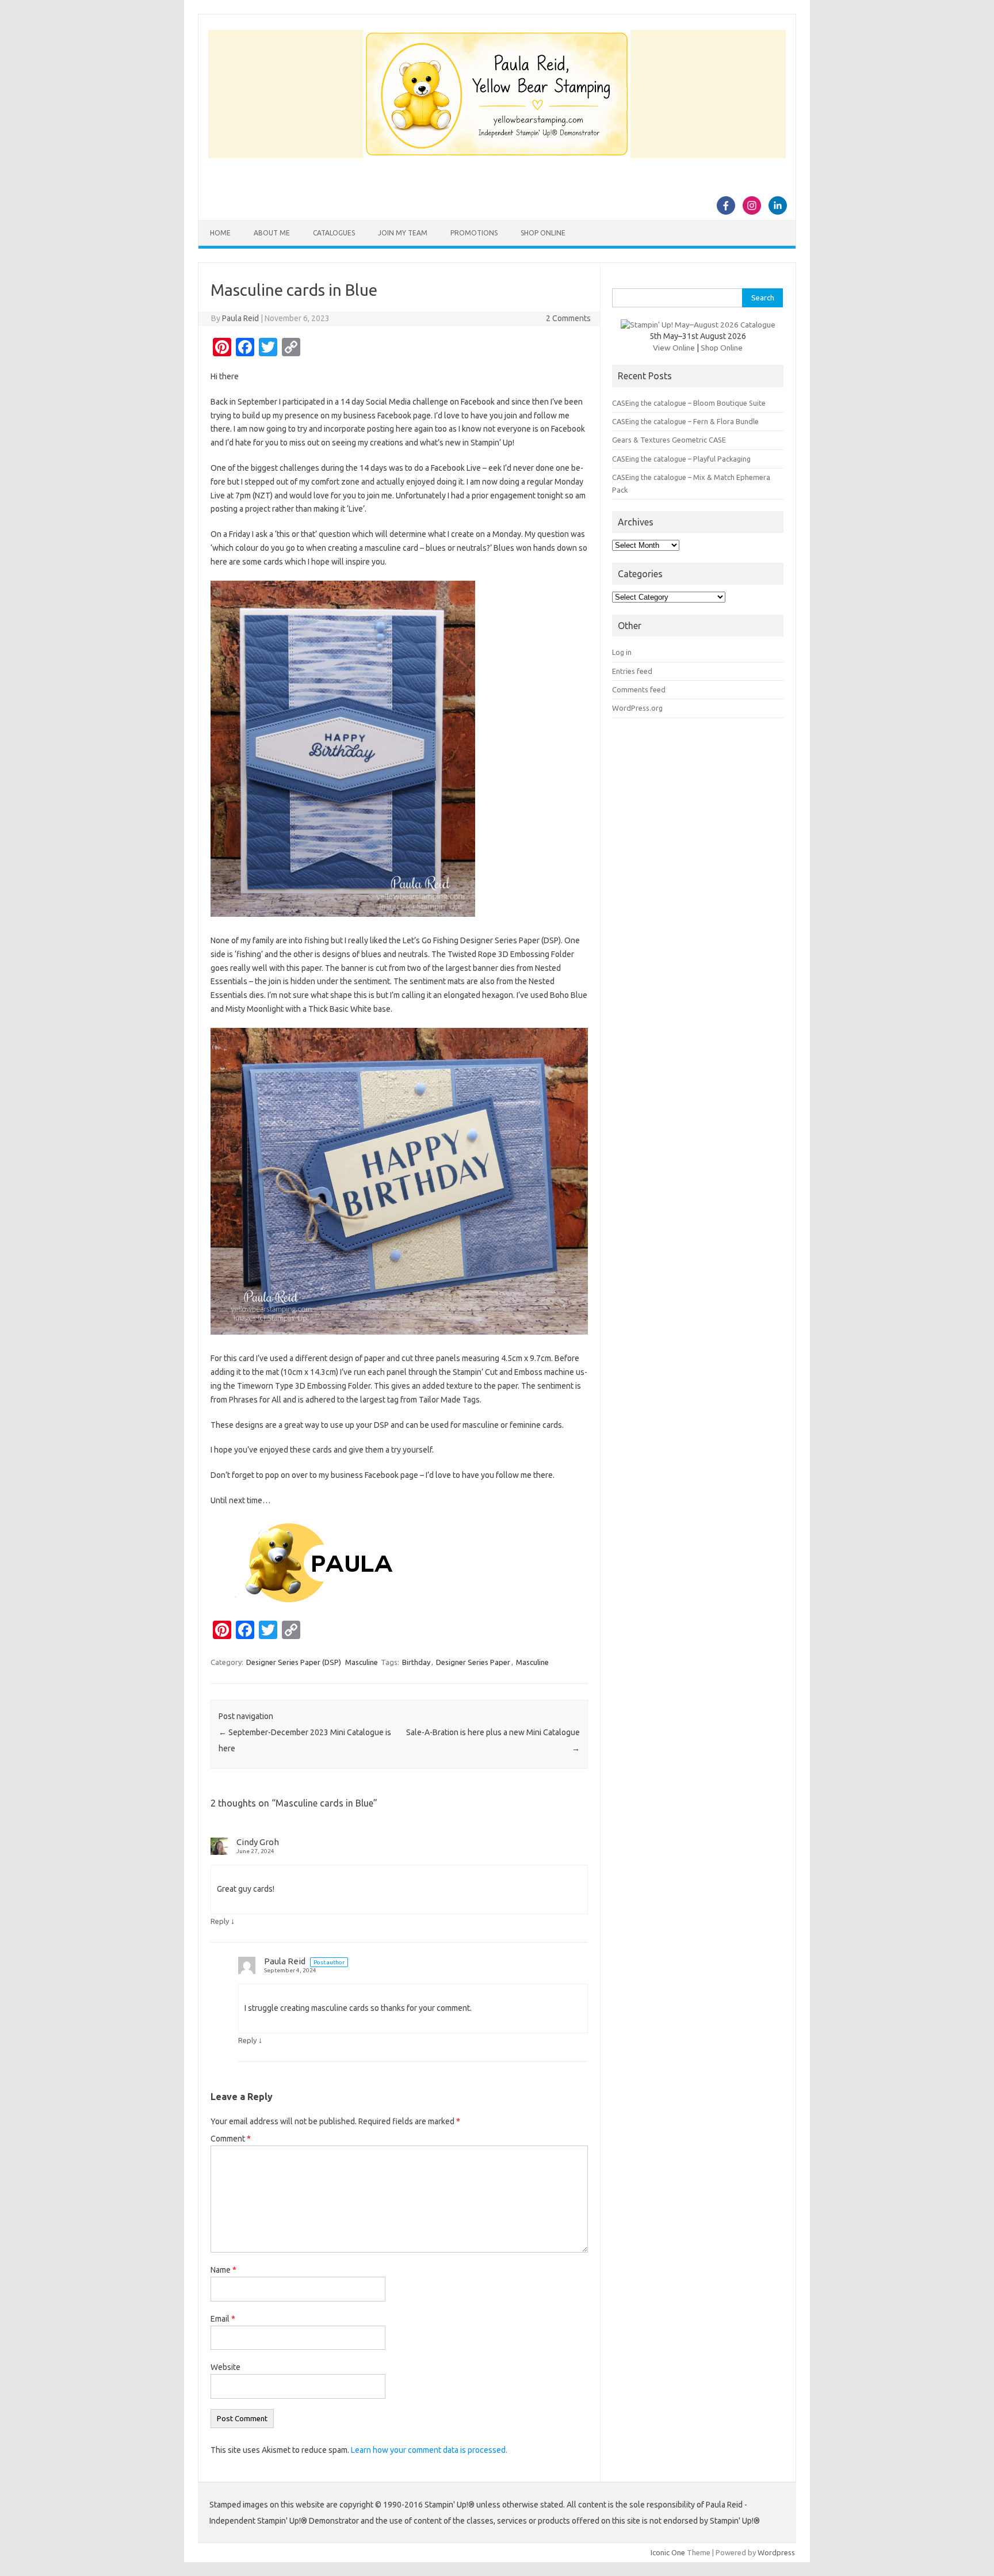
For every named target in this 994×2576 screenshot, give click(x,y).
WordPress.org (637, 708)
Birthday (416, 1662)
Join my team (403, 233)
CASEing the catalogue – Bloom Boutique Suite (689, 403)
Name (223, 2270)
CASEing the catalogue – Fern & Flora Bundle (685, 421)
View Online (674, 348)
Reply (220, 1921)
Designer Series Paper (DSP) (294, 1662)
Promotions (474, 233)
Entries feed (632, 671)
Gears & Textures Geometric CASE (669, 440)
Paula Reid (240, 318)
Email (223, 2319)
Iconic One (668, 2552)
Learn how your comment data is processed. (429, 2450)
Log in (622, 652)
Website (225, 2367)
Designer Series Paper (473, 1662)
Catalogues (334, 233)
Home (220, 233)
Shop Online (543, 233)
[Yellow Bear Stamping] (497, 155)
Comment (231, 2139)
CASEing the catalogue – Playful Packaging (681, 459)
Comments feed (639, 689)
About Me (272, 233)
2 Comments (568, 318)
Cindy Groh (258, 1842)
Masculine (362, 1662)
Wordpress (776, 2552)
